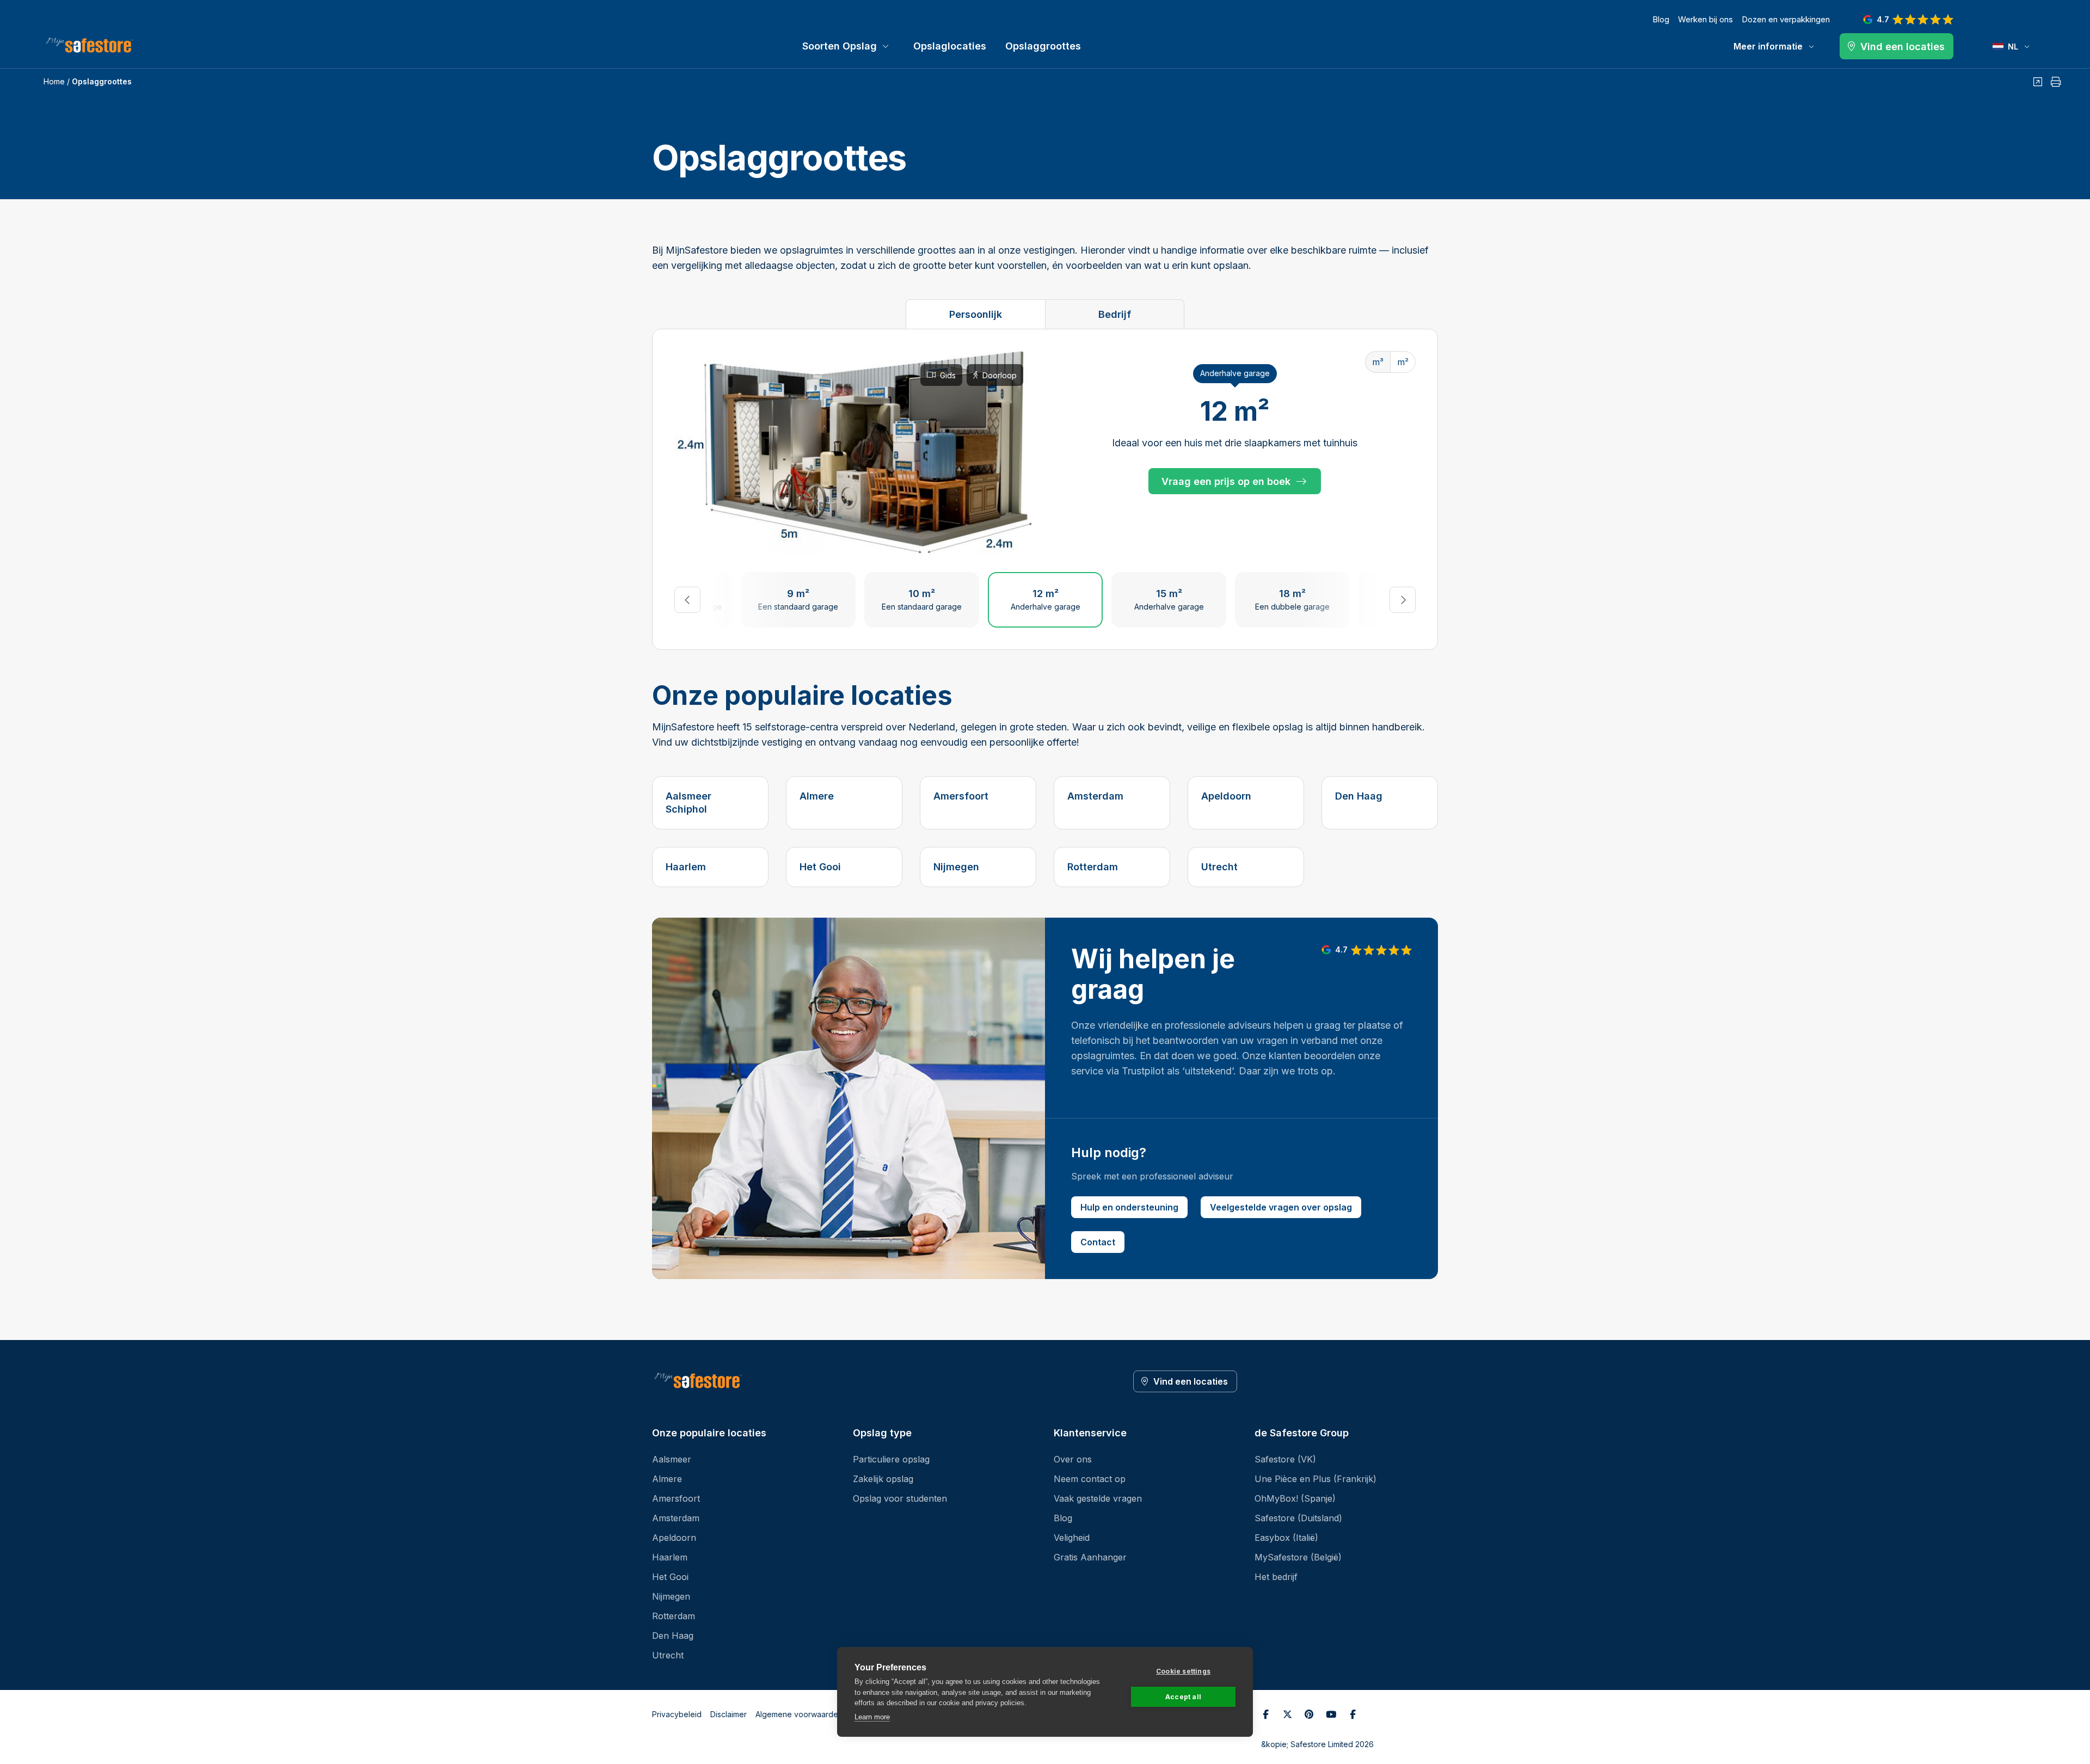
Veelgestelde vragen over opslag (1281, 1207)
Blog (1661, 19)
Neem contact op (1090, 1479)
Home (54, 81)
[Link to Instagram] (1353, 1714)
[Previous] (687, 600)
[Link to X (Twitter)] (1287, 1714)
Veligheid (1072, 1538)
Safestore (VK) (1285, 1459)
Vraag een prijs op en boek (1226, 481)
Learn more (872, 1717)
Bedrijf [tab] (1115, 314)
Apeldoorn (1226, 796)
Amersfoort (961, 796)
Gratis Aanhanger (1090, 1557)
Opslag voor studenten (900, 1498)
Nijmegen (956, 867)
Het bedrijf (1276, 1577)
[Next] (1403, 600)
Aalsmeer (672, 1459)
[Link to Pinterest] (1309, 1714)
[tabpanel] (1045, 489)
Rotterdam (1093, 867)
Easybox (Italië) (1286, 1538)
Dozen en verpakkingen (1786, 19)
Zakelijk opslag (883, 1479)
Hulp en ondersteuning (1129, 1207)
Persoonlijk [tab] (976, 314)
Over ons (1073, 1459)
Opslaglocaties (950, 46)
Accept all (1183, 1697)
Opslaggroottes (1043, 46)
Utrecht (1219, 867)
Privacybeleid (677, 1714)
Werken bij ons (1705, 19)
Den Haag (1359, 796)
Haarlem (686, 867)
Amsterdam (1095, 796)
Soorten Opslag (840, 46)
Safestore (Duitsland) (1298, 1518)
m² (1403, 362)
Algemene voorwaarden (799, 1714)
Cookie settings (1183, 1671)
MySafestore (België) (1298, 1557)
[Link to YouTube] (1331, 1714)
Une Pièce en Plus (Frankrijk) (1316, 1479)
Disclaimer (729, 1714)
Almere (817, 796)
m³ (1378, 362)
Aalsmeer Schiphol (689, 803)
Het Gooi (820, 867)
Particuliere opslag (891, 1459)
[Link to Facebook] (1265, 1714)
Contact (1098, 1242)
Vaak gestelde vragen (1098, 1498)
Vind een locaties (1191, 1381)
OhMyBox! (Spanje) (1295, 1498)
